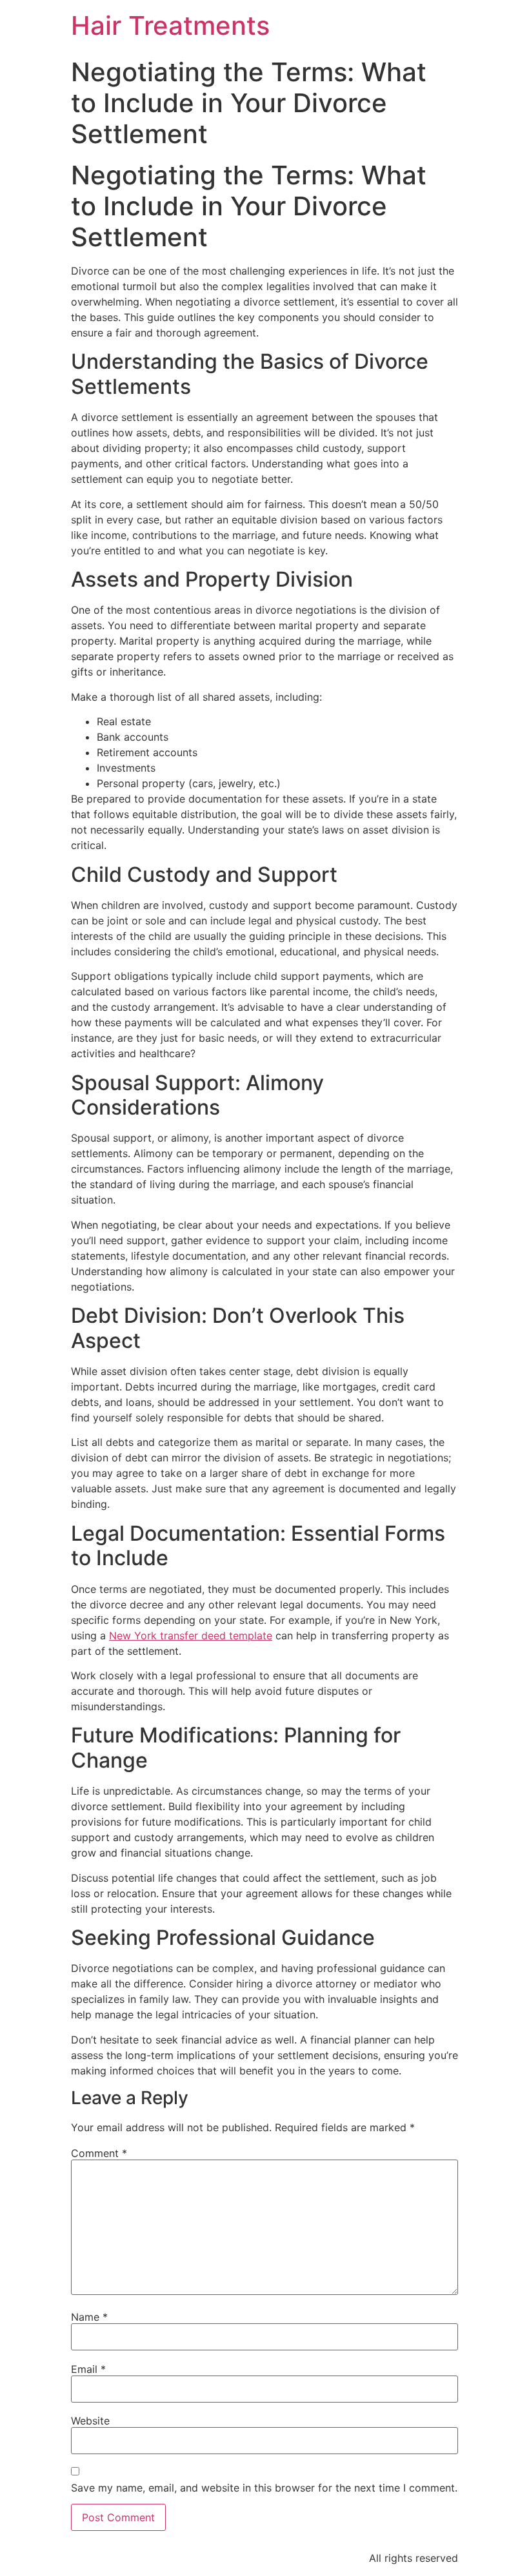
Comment (99, 2153)
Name (89, 2317)
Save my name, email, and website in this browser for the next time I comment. (264, 2488)
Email (88, 2369)
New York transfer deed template (191, 1635)
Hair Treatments (170, 25)
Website (90, 2421)
